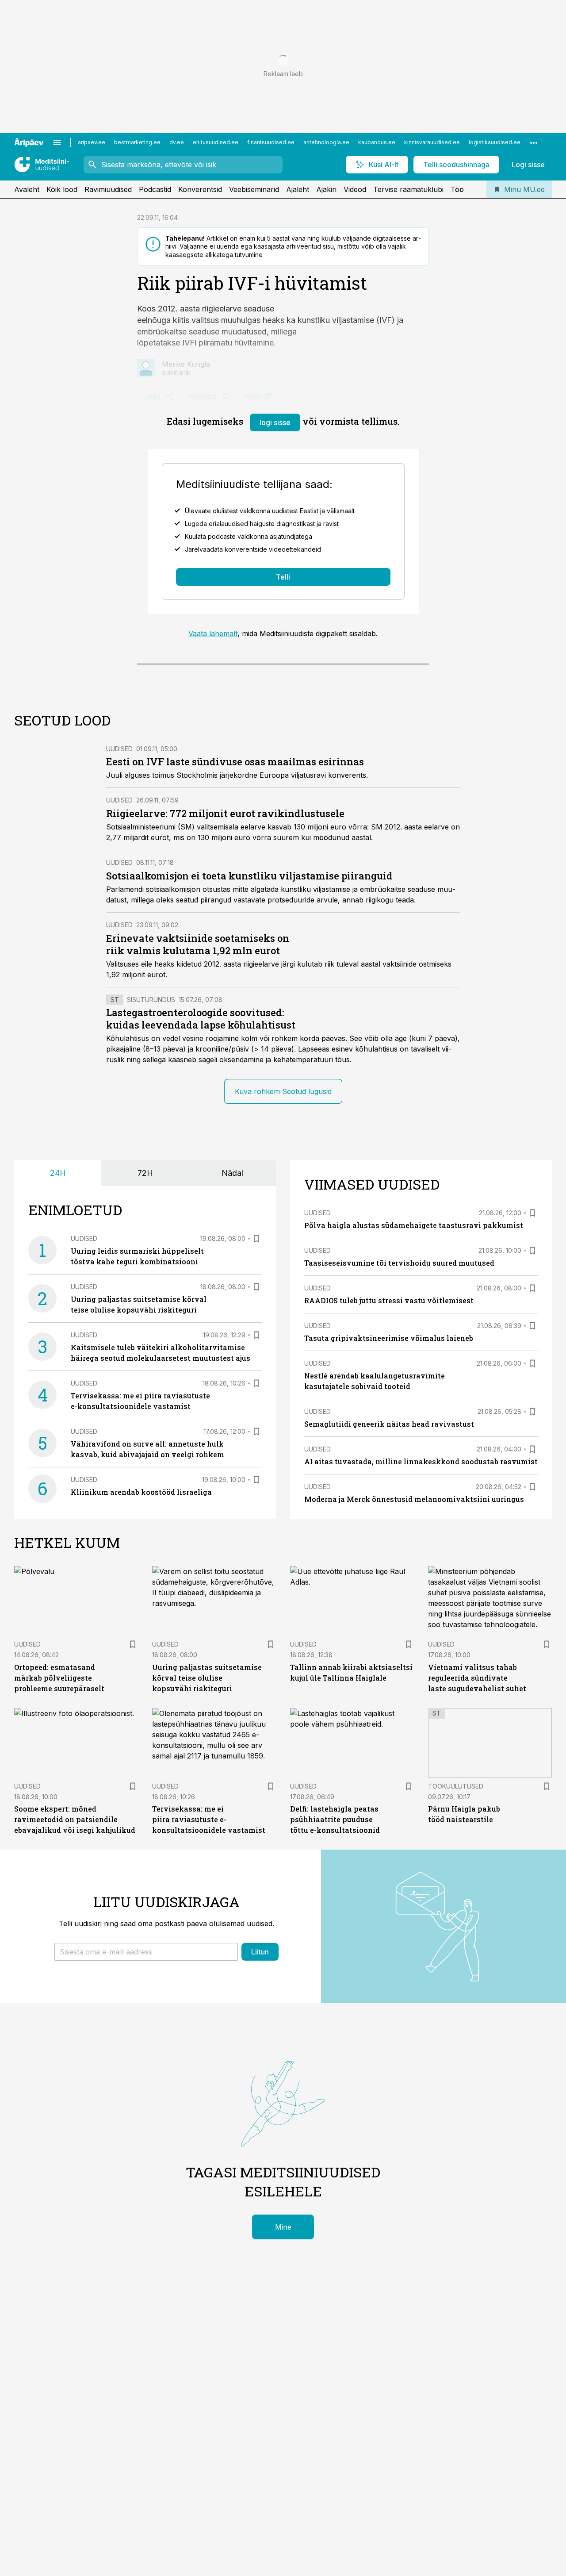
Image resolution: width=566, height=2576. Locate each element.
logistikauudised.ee (495, 142)
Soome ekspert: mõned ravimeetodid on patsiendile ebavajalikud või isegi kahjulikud (75, 1819)
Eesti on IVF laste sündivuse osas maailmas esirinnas (235, 762)
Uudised (119, 749)
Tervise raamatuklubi (408, 189)
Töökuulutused (456, 1786)
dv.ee (177, 142)
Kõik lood (62, 189)
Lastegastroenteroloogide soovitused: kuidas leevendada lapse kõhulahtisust (201, 1019)
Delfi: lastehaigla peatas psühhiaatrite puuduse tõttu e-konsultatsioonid (335, 1819)
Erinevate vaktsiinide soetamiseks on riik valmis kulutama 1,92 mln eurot (198, 944)
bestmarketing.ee (137, 142)
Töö (457, 189)
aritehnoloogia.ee (326, 142)
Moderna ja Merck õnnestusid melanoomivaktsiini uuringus (414, 1499)
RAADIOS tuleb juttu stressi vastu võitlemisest (389, 1300)
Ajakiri (326, 189)
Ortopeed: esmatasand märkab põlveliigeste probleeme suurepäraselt (59, 1678)
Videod (355, 189)
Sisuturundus (151, 1000)
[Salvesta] (256, 1239)
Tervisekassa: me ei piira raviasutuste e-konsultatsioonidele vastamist (209, 1819)
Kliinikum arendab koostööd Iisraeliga (141, 1492)
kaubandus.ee (377, 142)
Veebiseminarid (254, 189)
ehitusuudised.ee (216, 142)
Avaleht (27, 189)
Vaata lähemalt (213, 633)
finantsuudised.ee (271, 142)
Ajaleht (298, 189)
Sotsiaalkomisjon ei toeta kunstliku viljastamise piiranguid (249, 876)
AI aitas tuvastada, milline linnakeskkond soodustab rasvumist (421, 1461)
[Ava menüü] (57, 142)
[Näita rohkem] (534, 142)
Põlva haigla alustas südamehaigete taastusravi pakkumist (414, 1225)
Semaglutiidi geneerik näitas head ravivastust (389, 1424)
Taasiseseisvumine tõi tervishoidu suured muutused (399, 1263)
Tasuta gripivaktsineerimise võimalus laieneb (389, 1338)
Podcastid (155, 189)
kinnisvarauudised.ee (432, 142)
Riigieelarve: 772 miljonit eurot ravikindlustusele (225, 813)
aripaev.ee (92, 142)
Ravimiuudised (108, 189)
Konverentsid (200, 189)
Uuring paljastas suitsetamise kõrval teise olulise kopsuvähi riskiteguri (207, 1678)
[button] (146, 1952)
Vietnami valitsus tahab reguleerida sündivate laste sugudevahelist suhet (477, 1678)
